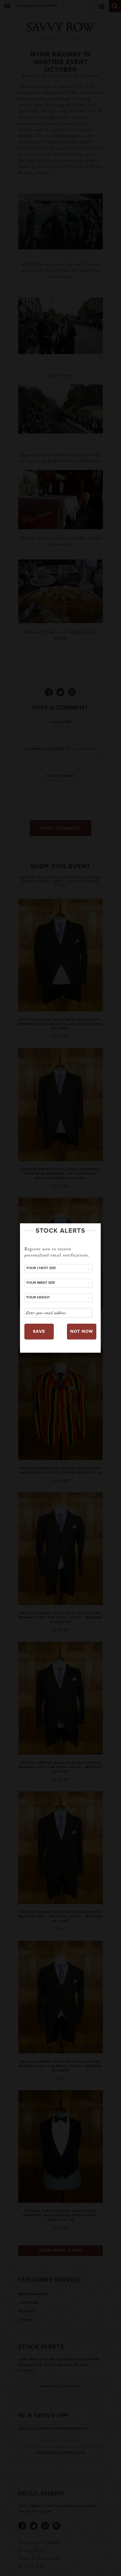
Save (39, 1331)
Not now (82, 1331)
